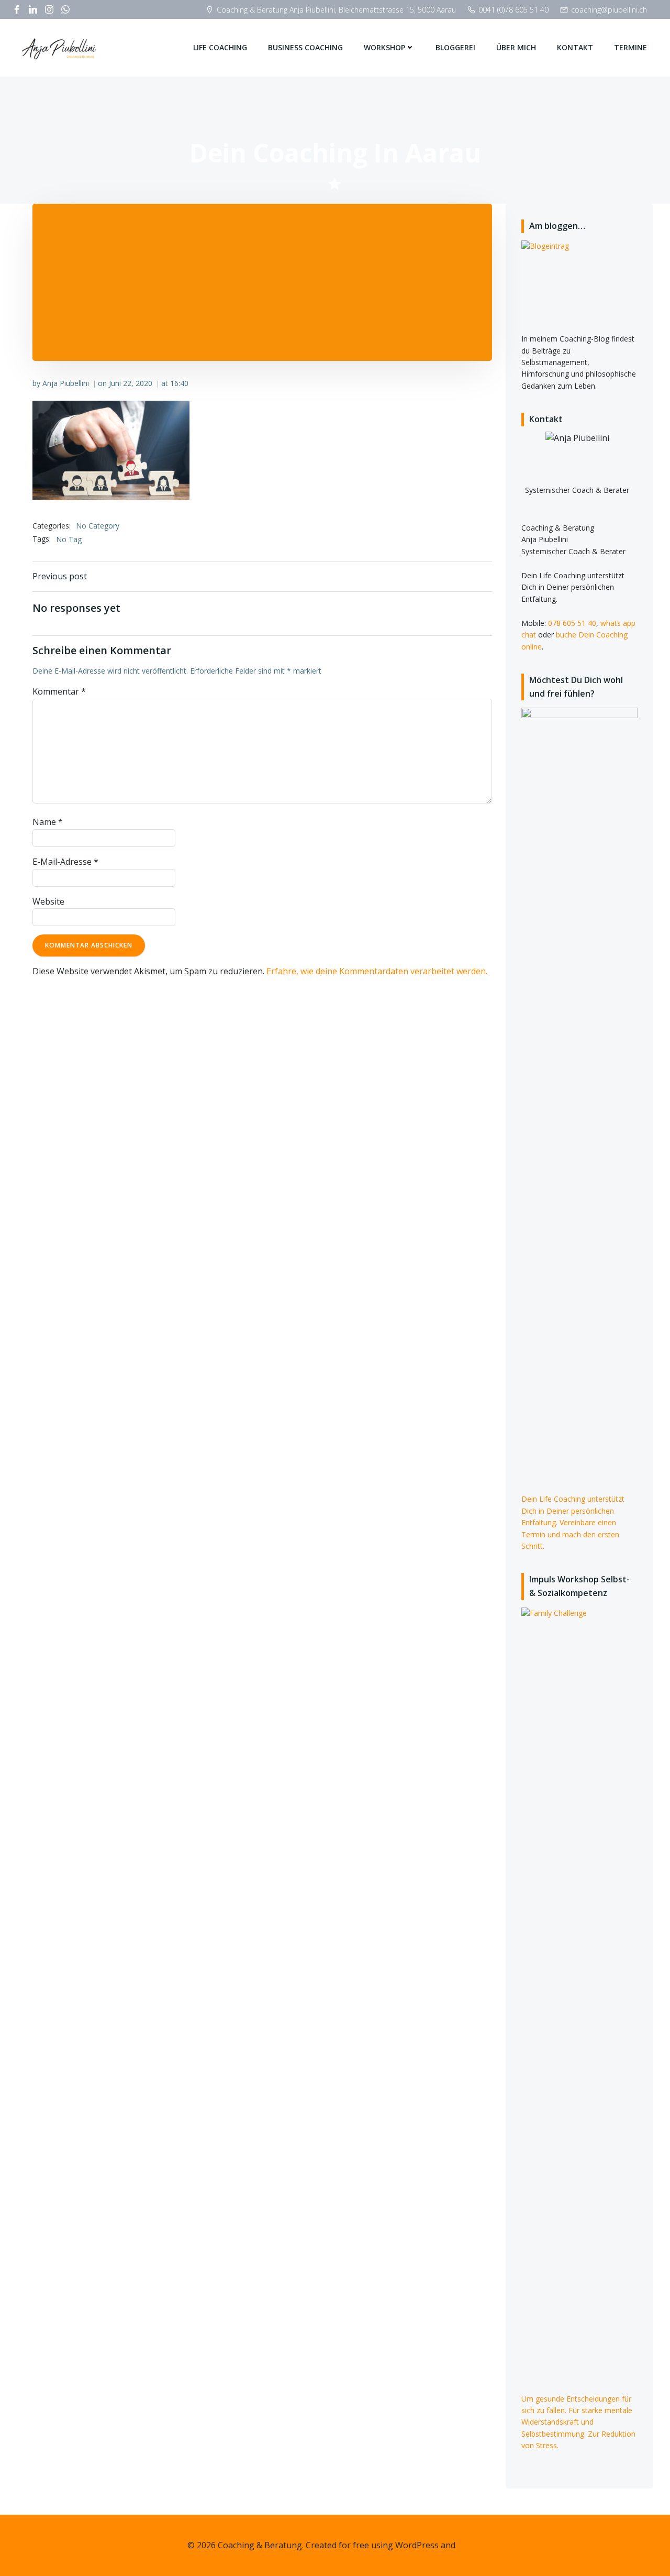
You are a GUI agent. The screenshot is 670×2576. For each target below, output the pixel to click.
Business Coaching (305, 47)
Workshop (384, 47)
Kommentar (59, 691)
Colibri (470, 2545)
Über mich (516, 47)
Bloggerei (455, 47)
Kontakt (575, 47)
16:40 (179, 383)
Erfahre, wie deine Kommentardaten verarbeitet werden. (377, 971)
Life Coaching (220, 47)
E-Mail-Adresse (65, 862)
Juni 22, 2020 (131, 383)
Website (48, 901)
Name (48, 822)
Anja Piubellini (66, 383)
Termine (630, 47)
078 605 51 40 (572, 623)
